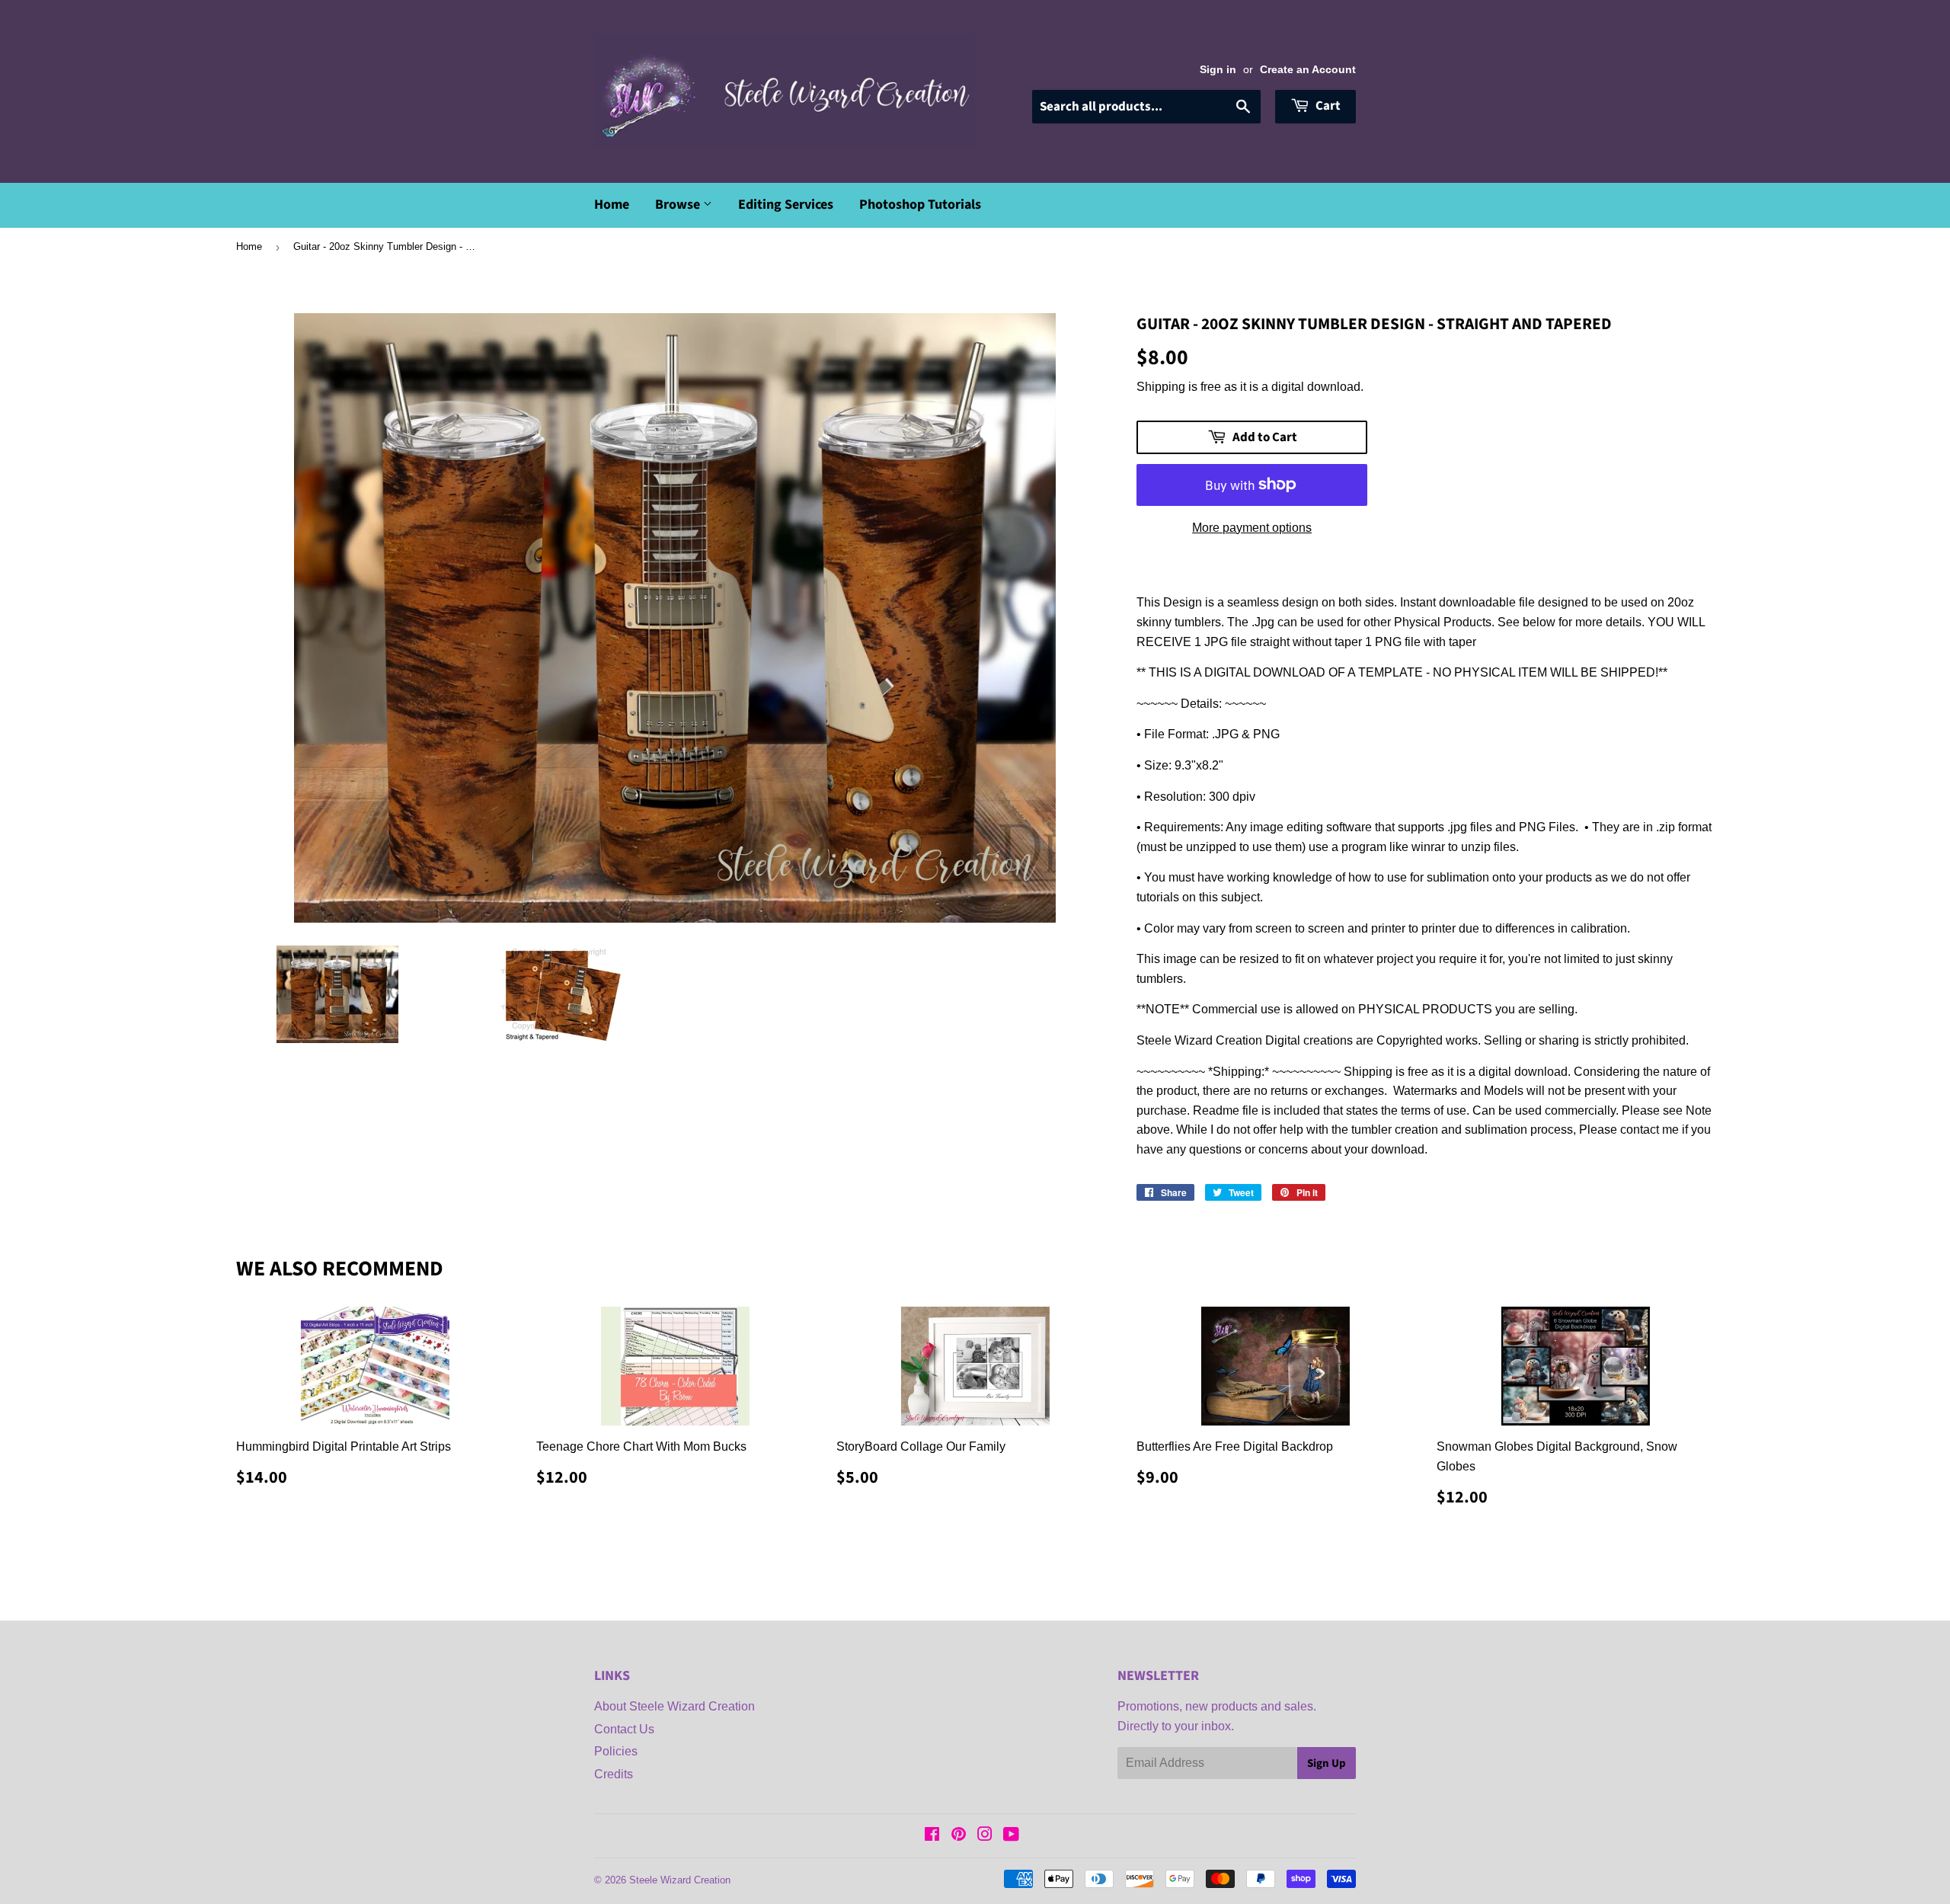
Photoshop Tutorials (920, 205)
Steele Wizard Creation (680, 1880)
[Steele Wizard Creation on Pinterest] (959, 1836)
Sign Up (1327, 1763)
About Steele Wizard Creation (675, 1706)
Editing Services (786, 205)
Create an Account (1308, 70)
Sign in (1218, 70)
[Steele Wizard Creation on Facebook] (932, 1836)
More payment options (1252, 528)
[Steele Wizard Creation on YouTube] (1011, 1836)
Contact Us (624, 1729)
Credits (614, 1774)
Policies (616, 1751)
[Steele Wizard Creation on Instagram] (985, 1836)
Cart (1327, 106)
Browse (679, 205)
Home (612, 205)
